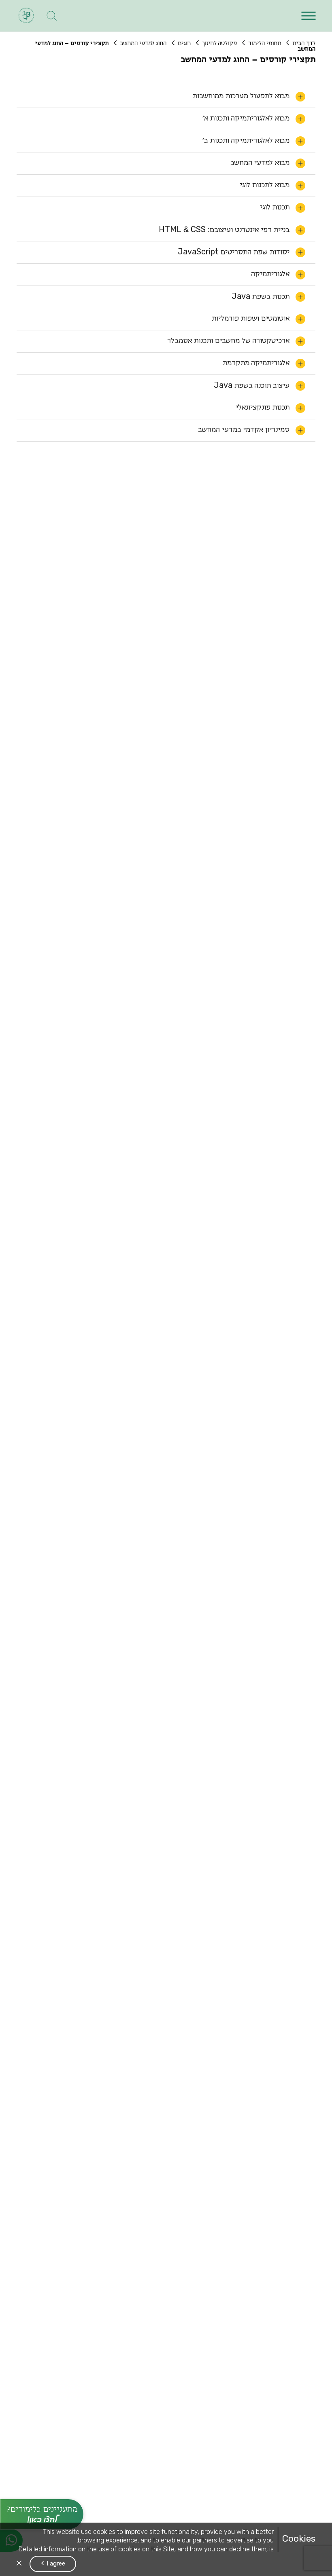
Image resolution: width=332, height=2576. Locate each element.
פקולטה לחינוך (219, 43)
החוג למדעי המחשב (143, 43)
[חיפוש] (52, 16)
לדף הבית (304, 43)
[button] (308, 16)
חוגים (184, 43)
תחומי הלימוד (265, 43)
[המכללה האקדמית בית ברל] (26, 16)
